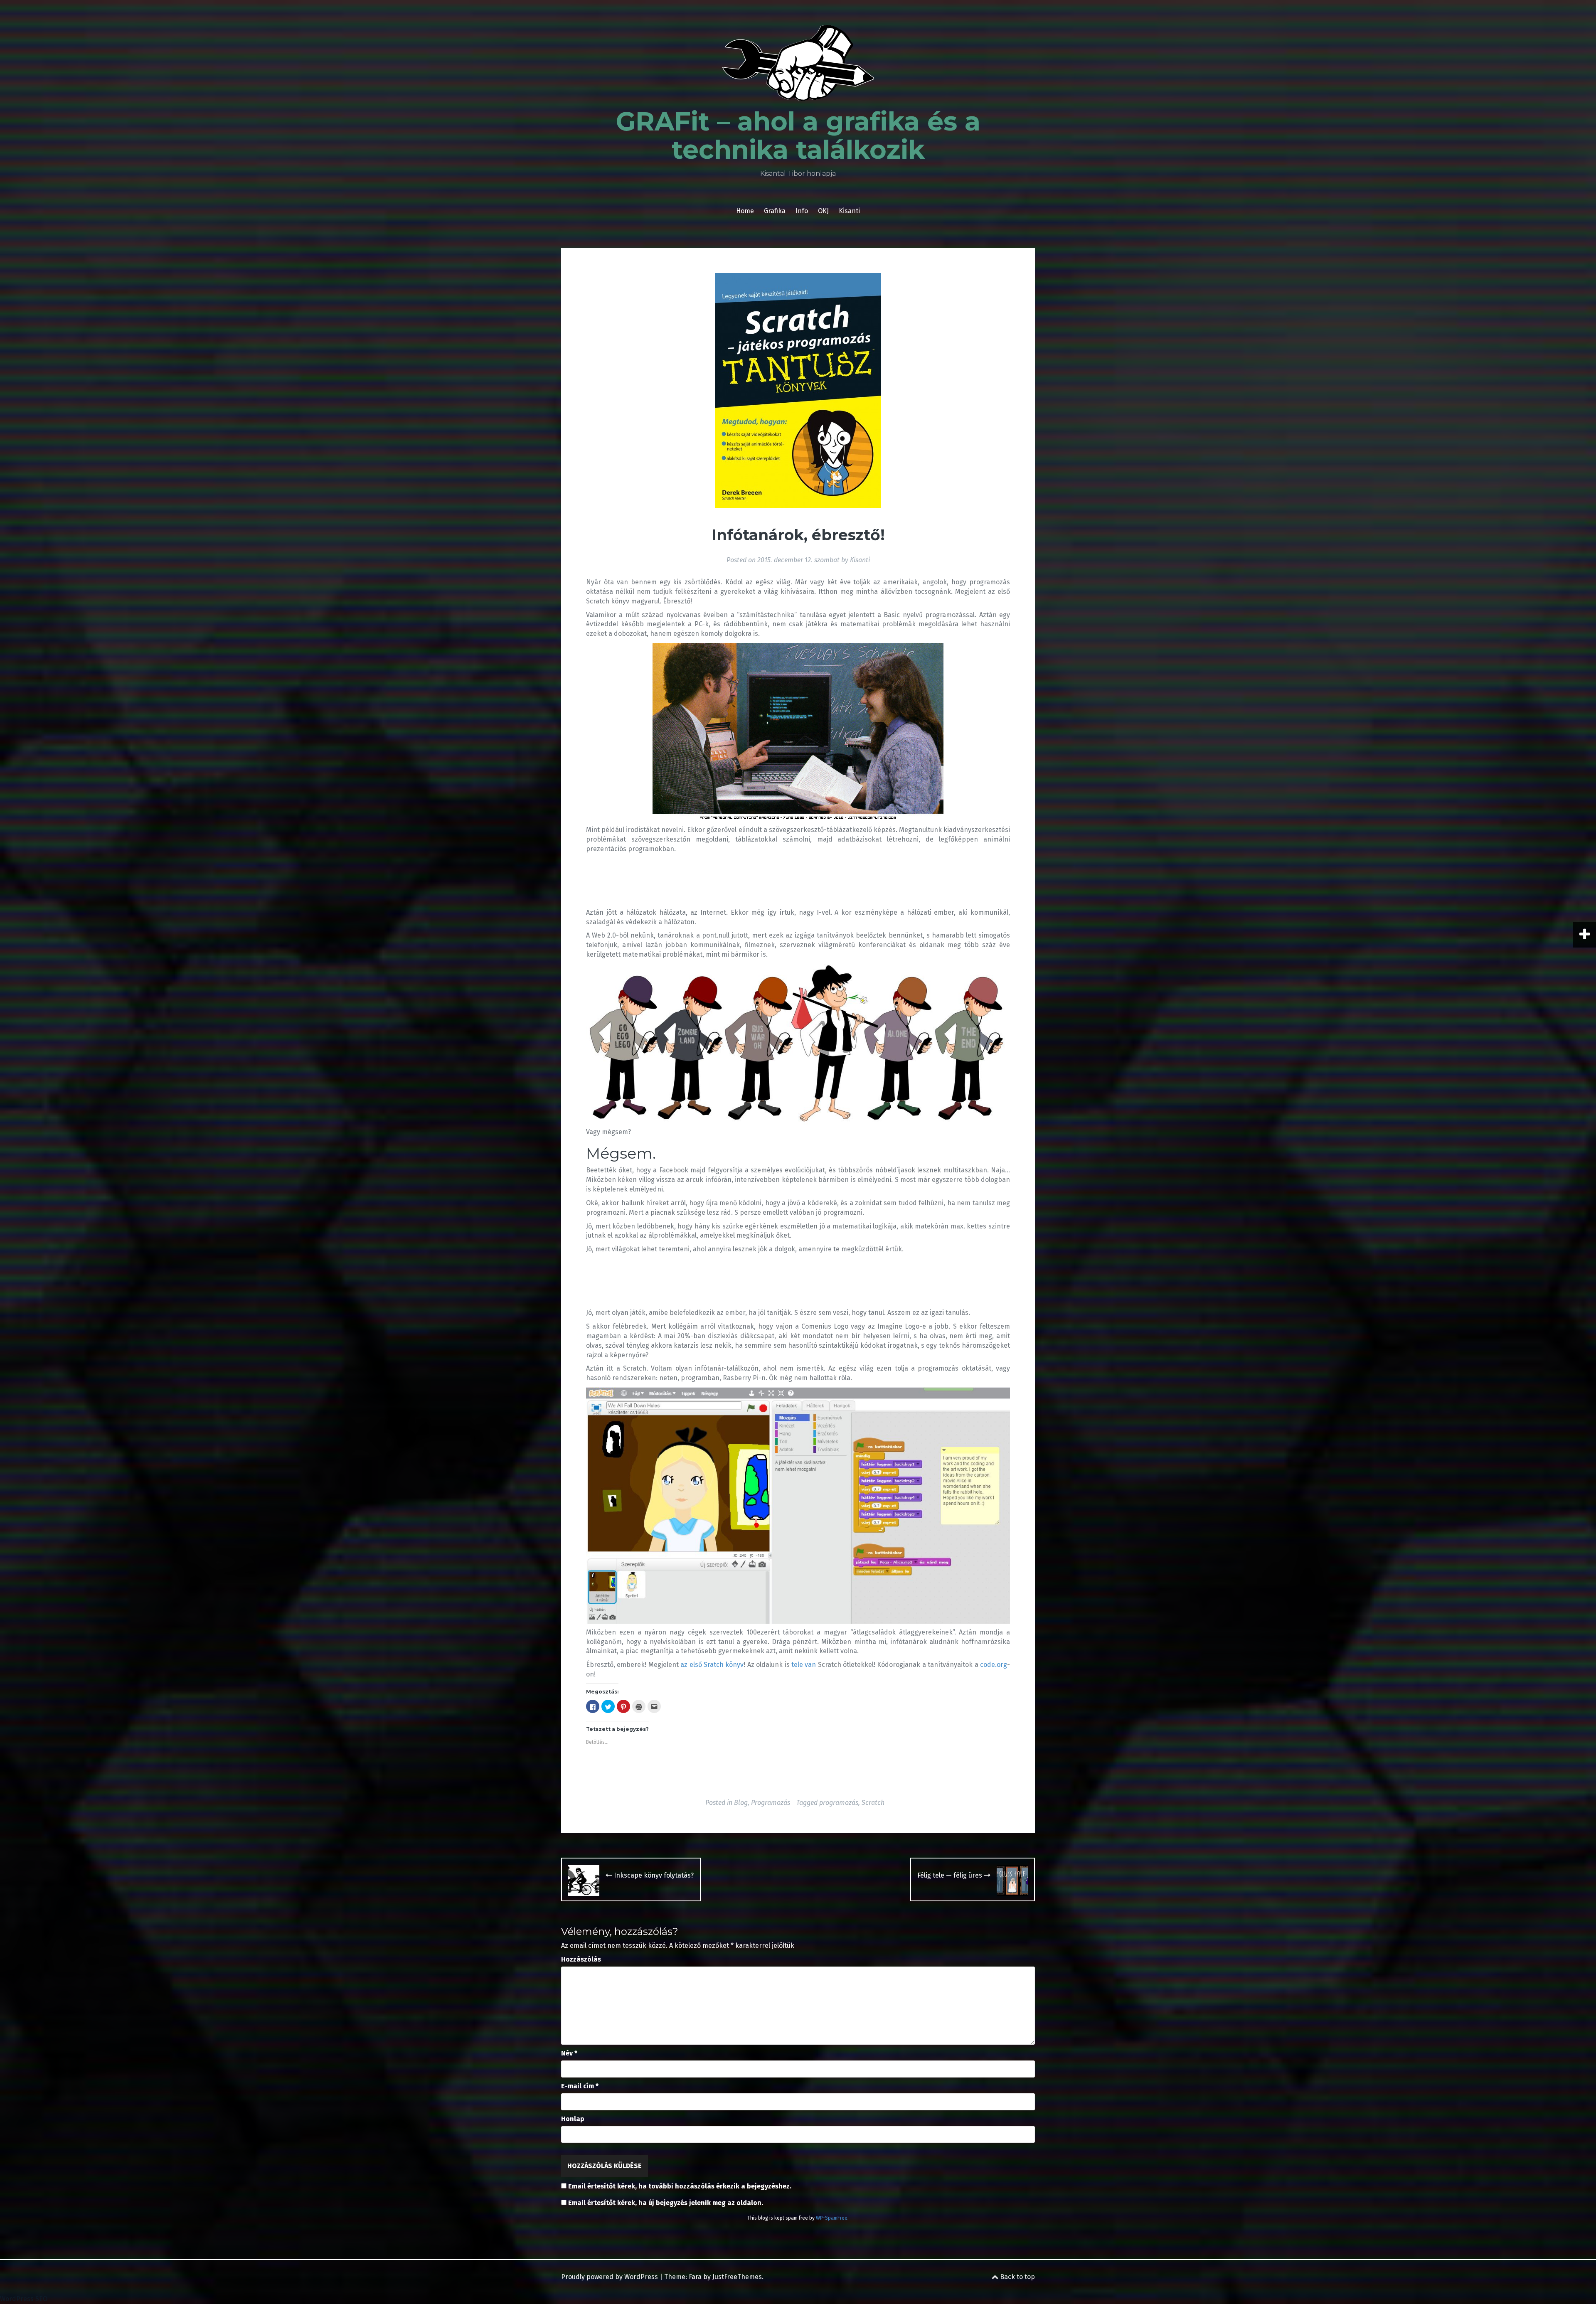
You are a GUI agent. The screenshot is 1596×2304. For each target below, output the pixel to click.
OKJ (823, 211)
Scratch (873, 1803)
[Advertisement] (737, 877)
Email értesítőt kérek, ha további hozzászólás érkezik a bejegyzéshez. (680, 2186)
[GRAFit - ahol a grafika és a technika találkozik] (798, 65)
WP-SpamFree (832, 2218)
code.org (994, 1665)
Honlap (573, 2119)
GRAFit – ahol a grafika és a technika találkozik (798, 135)
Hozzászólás (581, 1959)
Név (569, 2053)
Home (745, 211)
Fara (695, 2277)
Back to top (1017, 2277)
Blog (741, 1803)
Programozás (771, 1803)
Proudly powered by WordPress (610, 2277)
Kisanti (849, 211)
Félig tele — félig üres (951, 1875)
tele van (804, 1665)
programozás (839, 1803)
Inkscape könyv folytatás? (653, 1875)
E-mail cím (580, 2086)
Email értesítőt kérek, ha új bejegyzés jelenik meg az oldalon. (666, 2203)
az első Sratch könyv (712, 1665)
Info (802, 211)
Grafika (775, 211)
